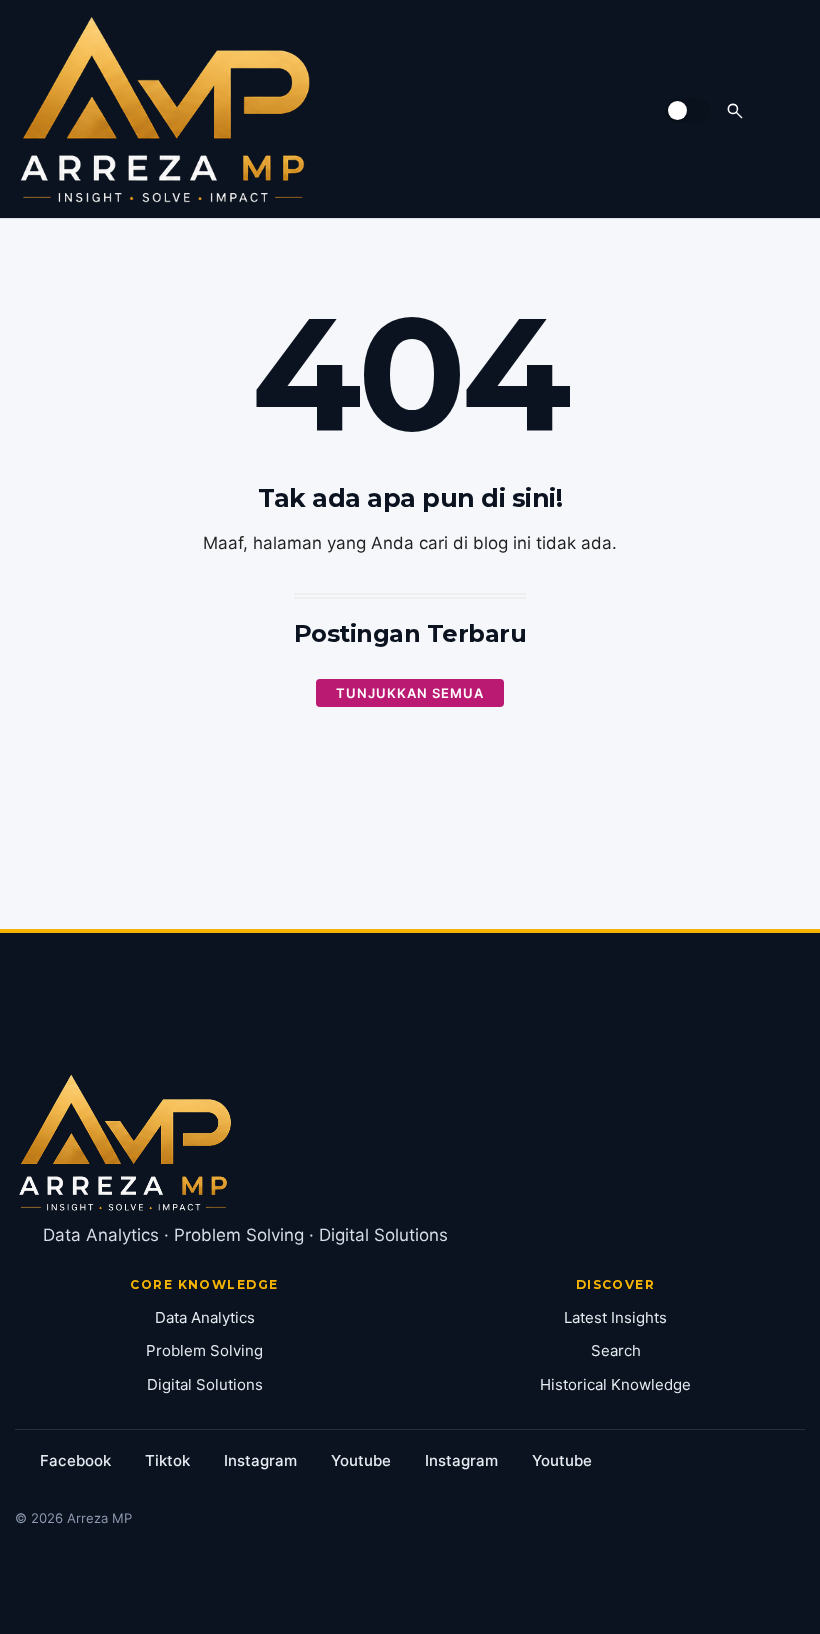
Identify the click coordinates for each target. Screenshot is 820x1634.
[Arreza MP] (165, 110)
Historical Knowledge (615, 1384)
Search (616, 1350)
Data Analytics (205, 1317)
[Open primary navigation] (785, 110)
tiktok (167, 1460)
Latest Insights (615, 1317)
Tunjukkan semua (410, 693)
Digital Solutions (205, 1384)
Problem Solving (204, 1350)
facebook (75, 1460)
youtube (361, 1460)
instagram (260, 1460)
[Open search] (735, 110)
